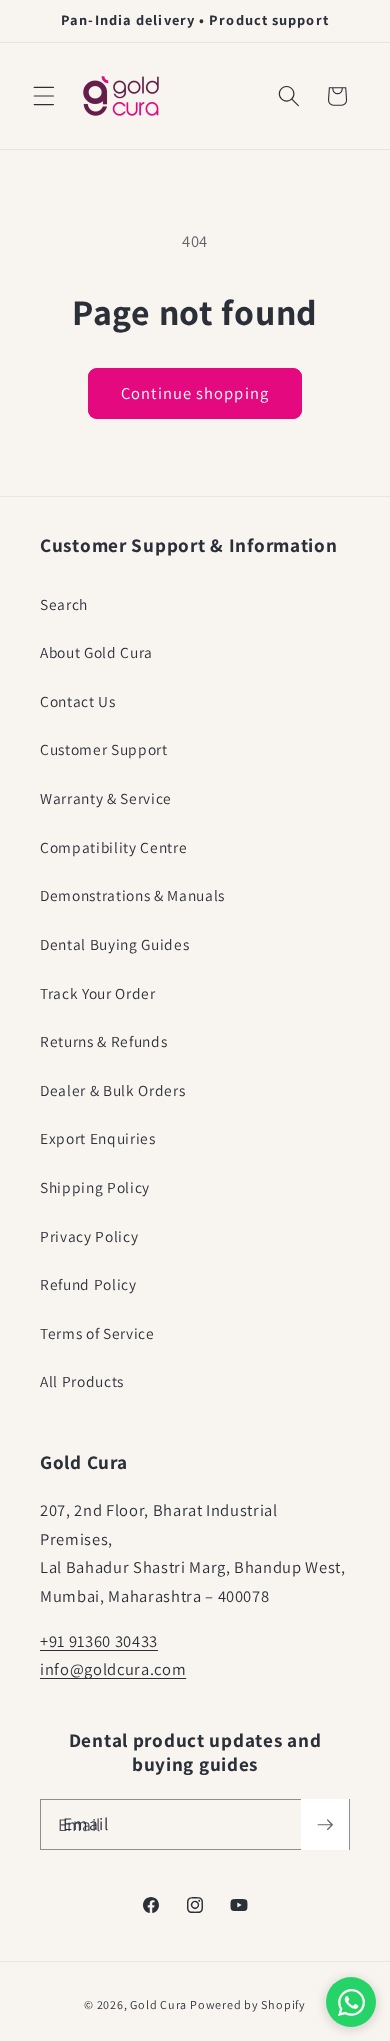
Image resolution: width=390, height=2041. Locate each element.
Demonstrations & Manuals (132, 895)
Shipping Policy (95, 1187)
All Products (82, 1381)
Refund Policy (88, 1284)
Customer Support (104, 749)
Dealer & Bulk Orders (112, 1090)
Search (64, 604)
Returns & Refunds (103, 1041)
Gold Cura (158, 2004)
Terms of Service (97, 1333)
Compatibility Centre (113, 847)
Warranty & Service (106, 798)
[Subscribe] (325, 1825)
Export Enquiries (98, 1138)
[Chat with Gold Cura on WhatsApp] (351, 2002)
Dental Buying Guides (114, 944)
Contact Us (78, 701)
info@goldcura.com (113, 1669)
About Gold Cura (96, 652)
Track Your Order (98, 993)
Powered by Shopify (248, 2004)
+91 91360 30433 (99, 1641)
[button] (44, 96)
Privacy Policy (89, 1236)
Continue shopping (195, 393)
